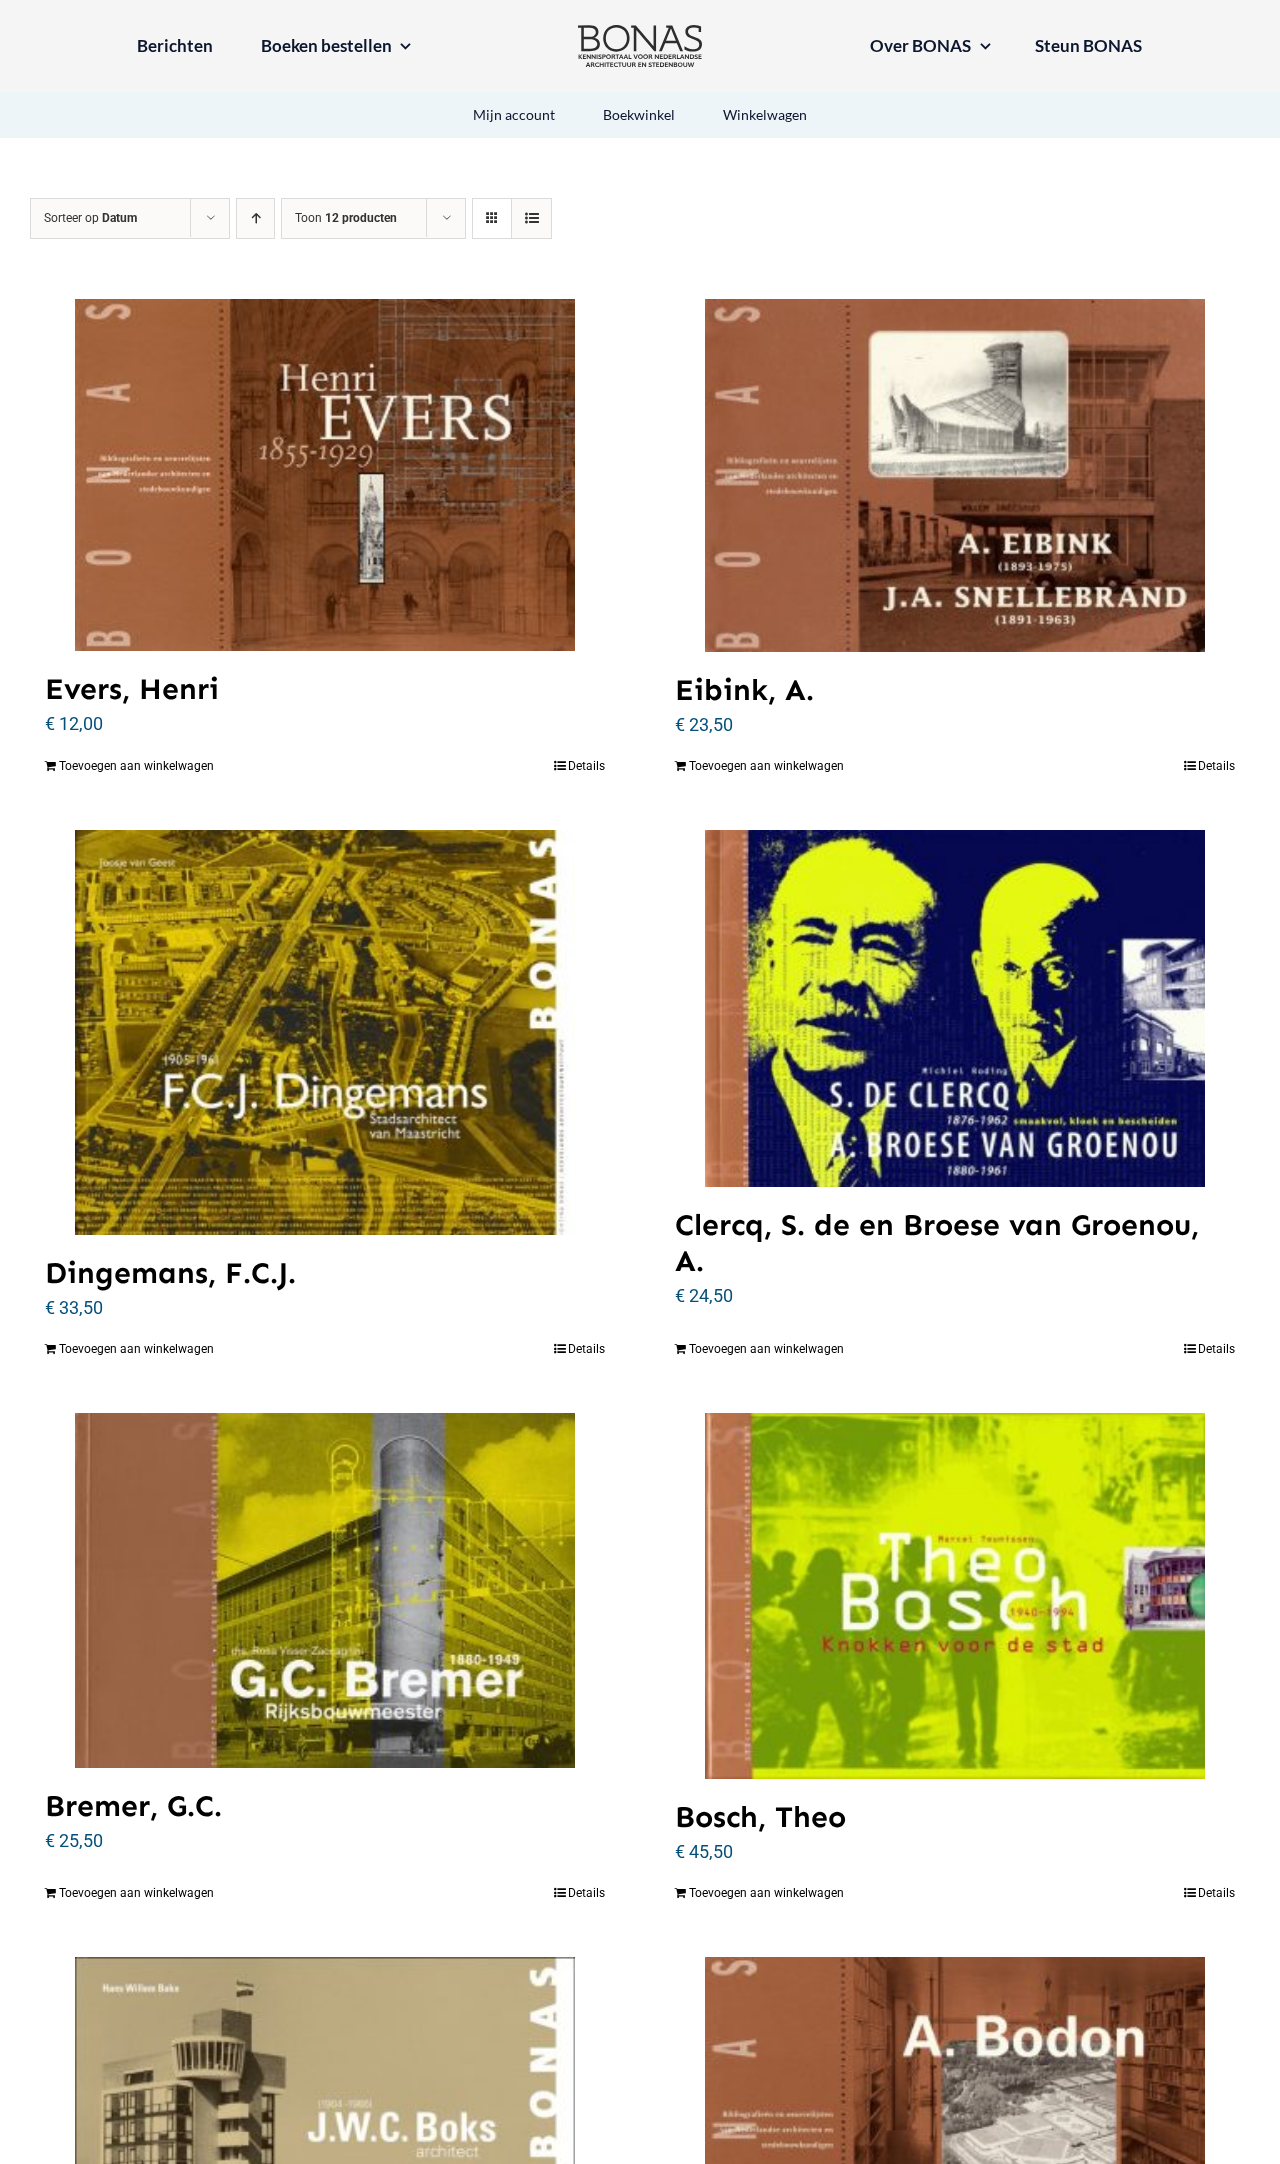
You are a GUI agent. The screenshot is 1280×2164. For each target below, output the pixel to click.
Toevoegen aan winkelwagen (136, 766)
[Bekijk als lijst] (531, 218)
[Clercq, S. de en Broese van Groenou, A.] (955, 1008)
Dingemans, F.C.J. (170, 1273)
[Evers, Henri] (325, 475)
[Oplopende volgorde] (255, 218)
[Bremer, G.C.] (325, 1590)
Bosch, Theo (760, 1817)
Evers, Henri (132, 689)
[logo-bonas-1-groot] (640, 33)
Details (586, 766)
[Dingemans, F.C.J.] (325, 1032)
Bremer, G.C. (133, 1806)
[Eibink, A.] (955, 475)
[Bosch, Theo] (955, 1596)
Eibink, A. (744, 690)
